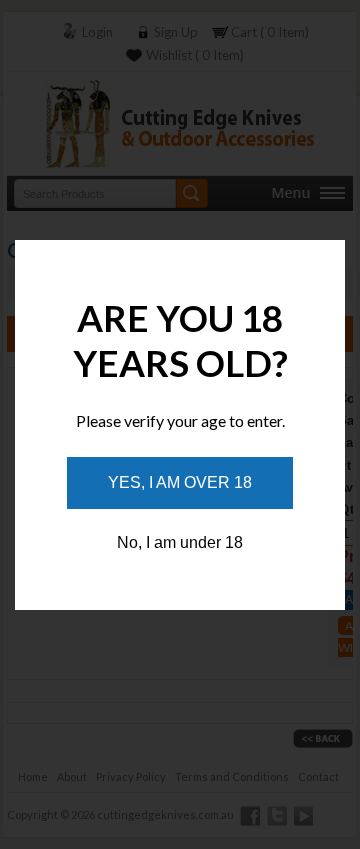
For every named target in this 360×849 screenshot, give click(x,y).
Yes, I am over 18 (180, 482)
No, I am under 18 (180, 542)
